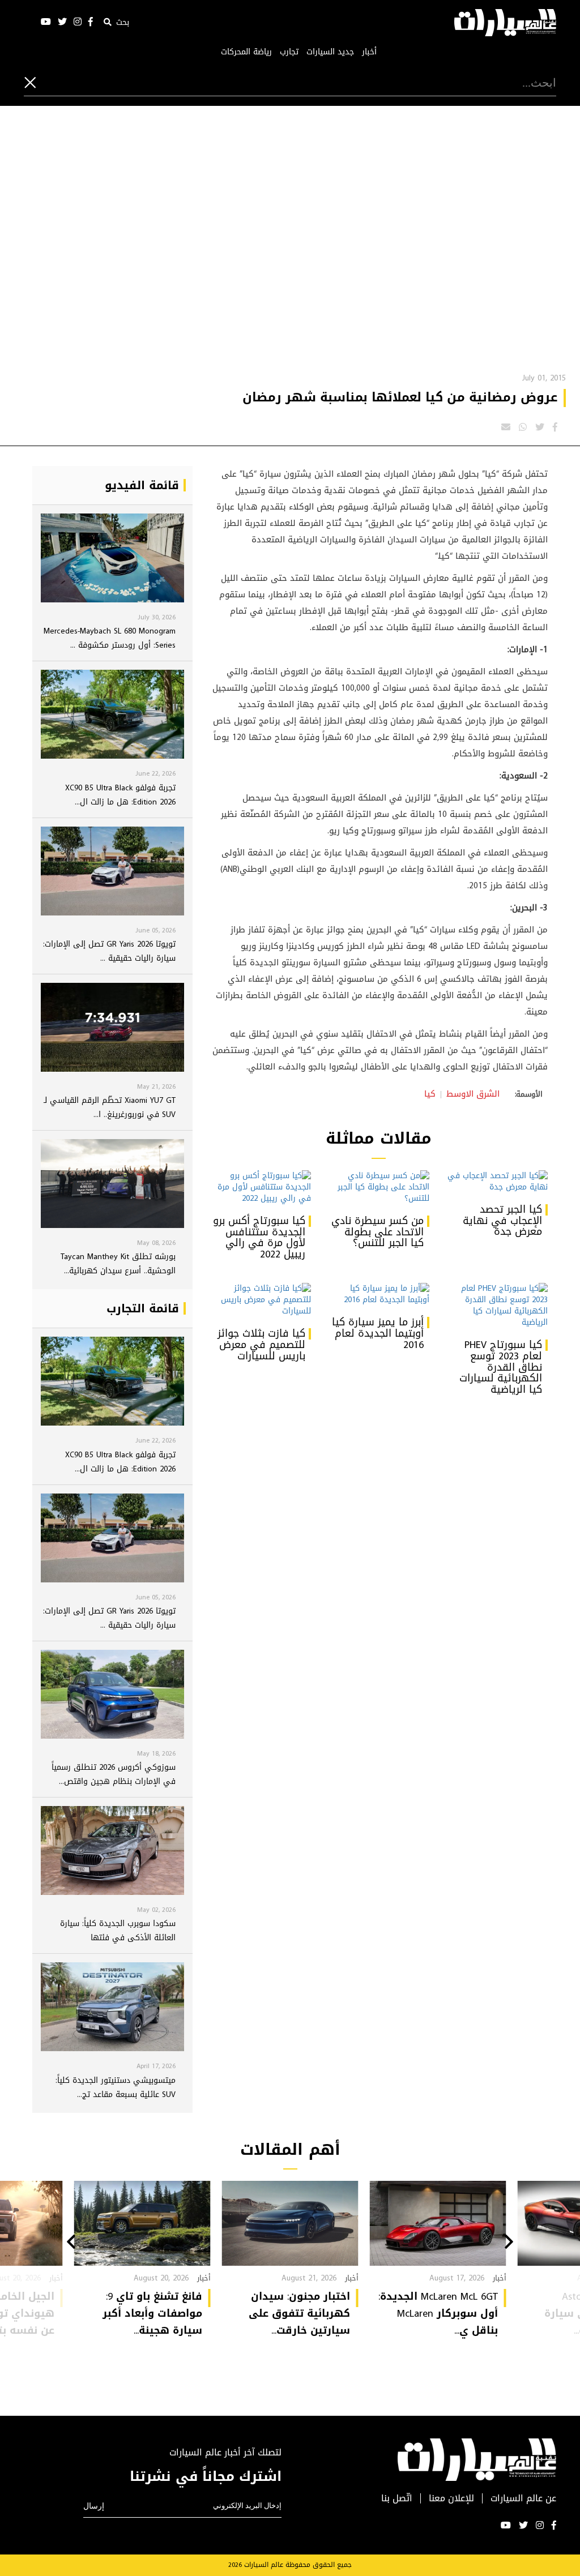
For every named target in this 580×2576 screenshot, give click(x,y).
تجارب (289, 52)
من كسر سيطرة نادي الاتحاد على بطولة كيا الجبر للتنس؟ (378, 1232)
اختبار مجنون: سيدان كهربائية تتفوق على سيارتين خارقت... (299, 2313)
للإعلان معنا (451, 2499)
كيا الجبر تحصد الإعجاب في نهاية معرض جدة (502, 1221)
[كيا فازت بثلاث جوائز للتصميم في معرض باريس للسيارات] (260, 1300)
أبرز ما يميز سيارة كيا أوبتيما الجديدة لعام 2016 (378, 1333)
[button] (509, 2243)
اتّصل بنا (397, 2499)
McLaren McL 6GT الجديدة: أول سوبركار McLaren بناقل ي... (438, 2313)
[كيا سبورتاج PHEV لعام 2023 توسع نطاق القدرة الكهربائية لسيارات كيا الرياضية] (497, 1306)
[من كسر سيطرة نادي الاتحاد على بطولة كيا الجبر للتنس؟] (379, 1187)
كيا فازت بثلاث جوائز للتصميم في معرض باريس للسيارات (261, 1345)
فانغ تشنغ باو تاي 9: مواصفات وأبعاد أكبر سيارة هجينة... (152, 2313)
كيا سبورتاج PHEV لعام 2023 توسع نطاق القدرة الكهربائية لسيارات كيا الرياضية (501, 1367)
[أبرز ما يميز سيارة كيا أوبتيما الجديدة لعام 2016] (379, 1294)
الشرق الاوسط (473, 1094)
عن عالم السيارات (523, 2499)
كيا (430, 1094)
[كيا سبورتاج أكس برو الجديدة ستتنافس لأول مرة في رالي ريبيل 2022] (260, 1187)
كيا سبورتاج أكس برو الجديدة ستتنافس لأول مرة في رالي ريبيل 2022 (259, 1237)
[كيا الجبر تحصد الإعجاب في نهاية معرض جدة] (497, 1182)
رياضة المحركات (246, 52)
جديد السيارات (330, 52)
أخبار (369, 52)
